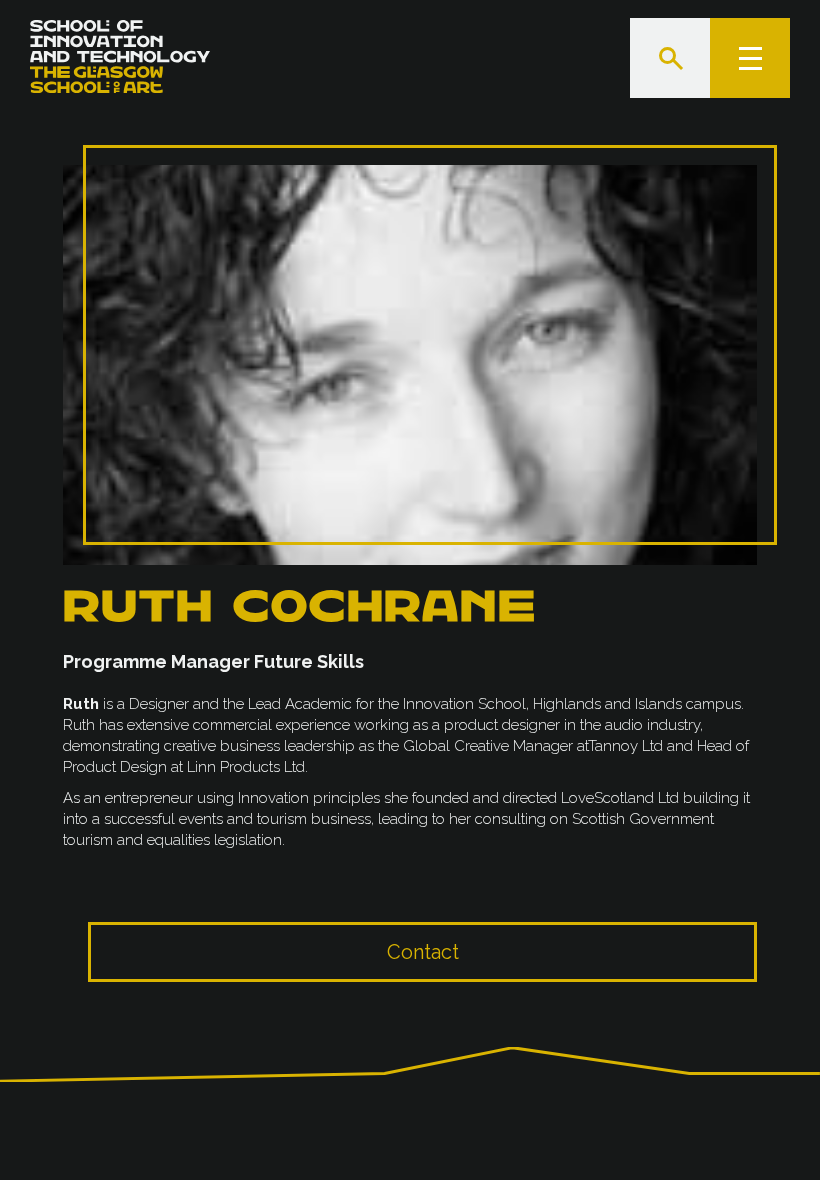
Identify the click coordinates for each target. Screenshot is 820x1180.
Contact (423, 952)
